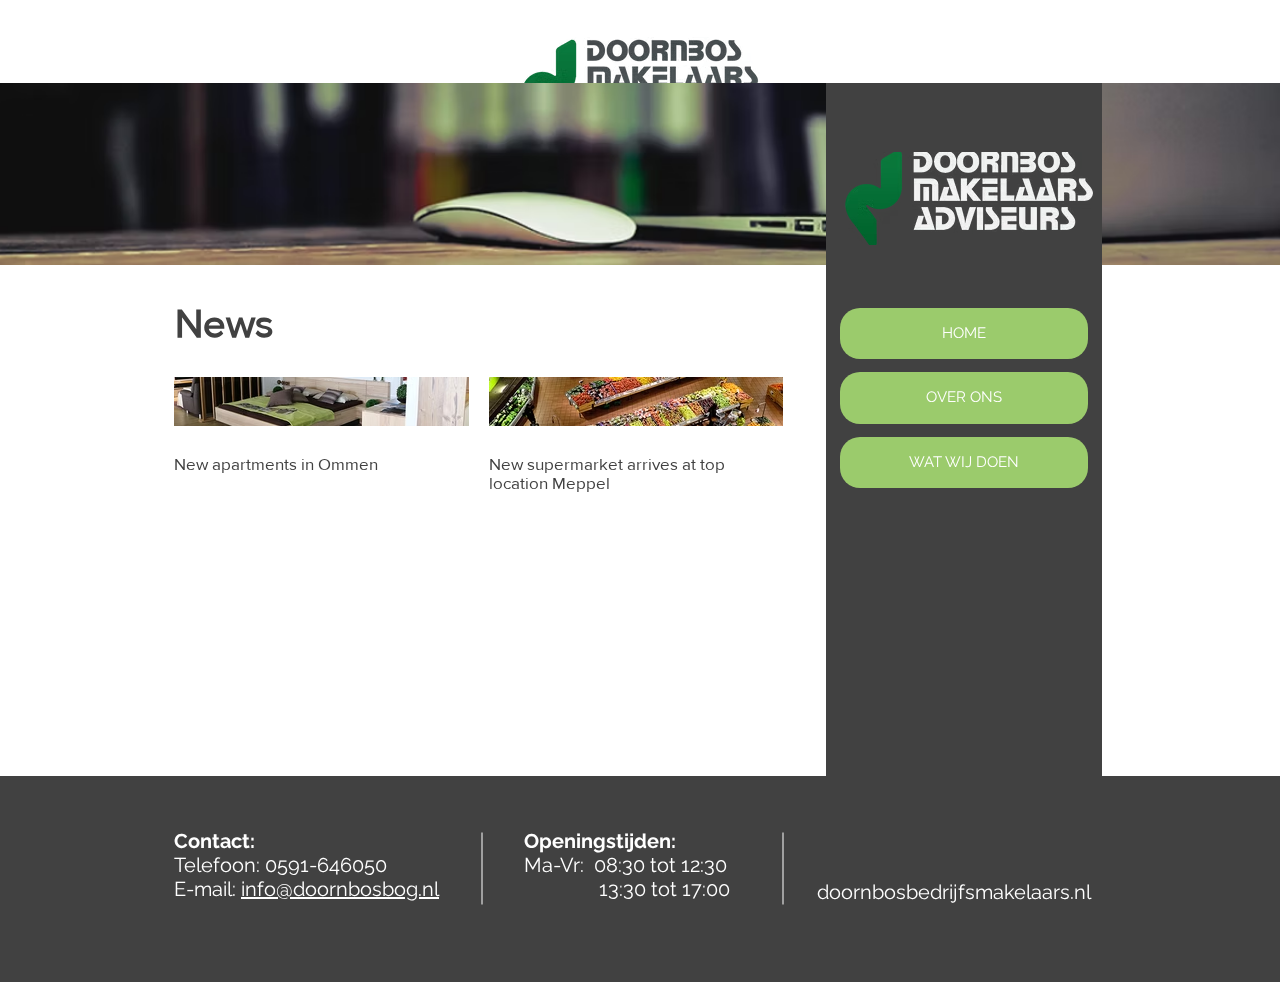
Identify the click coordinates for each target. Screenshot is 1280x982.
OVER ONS (964, 397)
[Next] (1171, 174)
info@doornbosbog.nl (340, 889)
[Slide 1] (640, 215)
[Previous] (109, 174)
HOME (964, 333)
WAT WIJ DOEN (964, 462)
